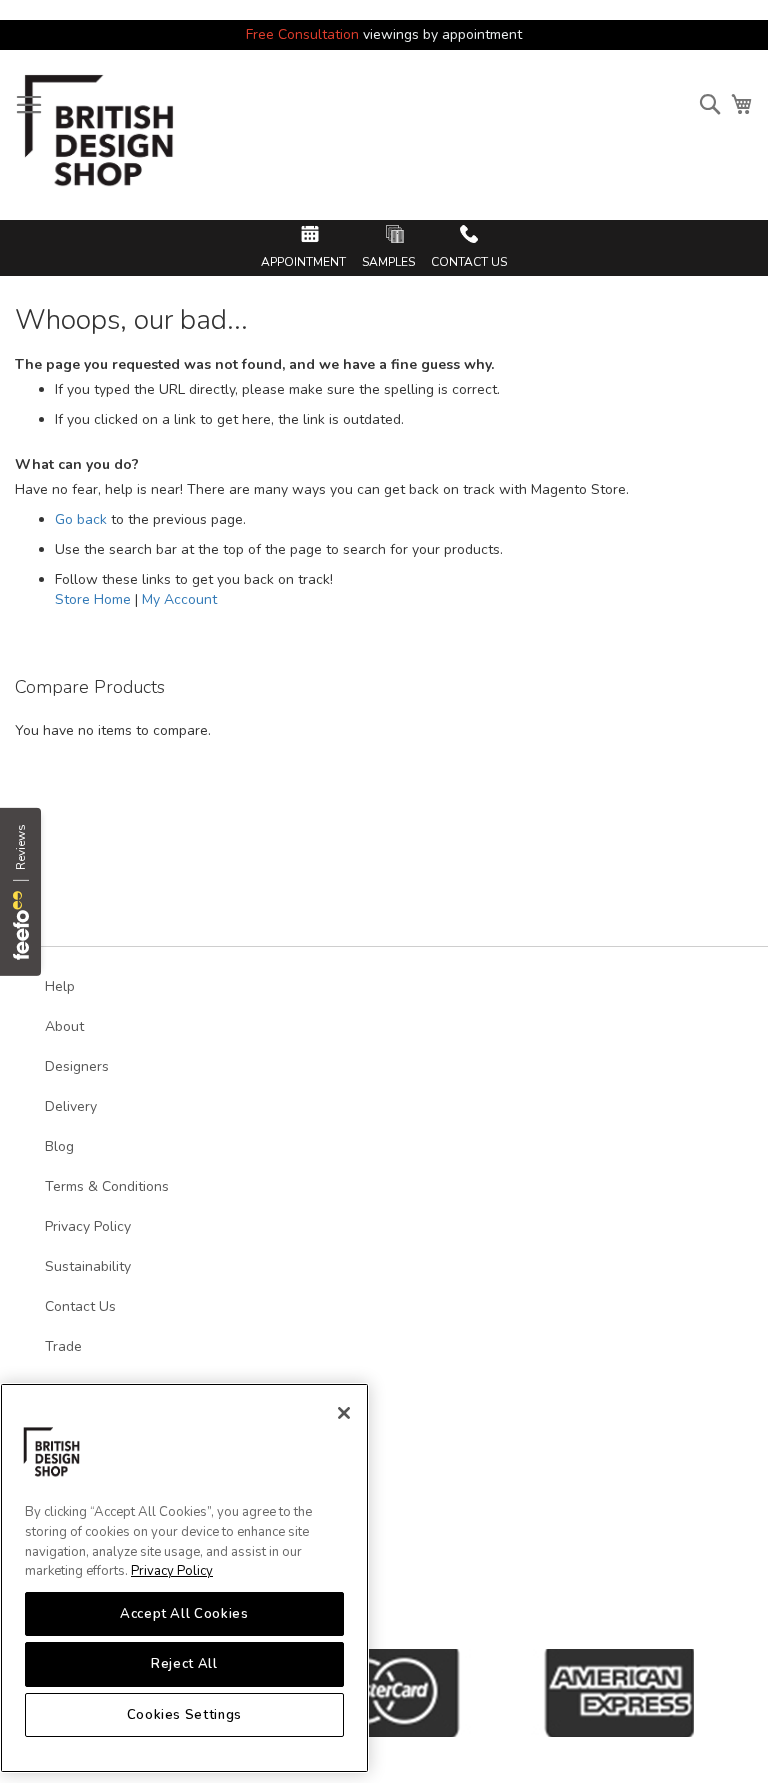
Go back (81, 519)
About (64, 1026)
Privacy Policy (172, 1571)
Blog (59, 1146)
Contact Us (80, 1306)
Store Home (93, 599)
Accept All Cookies (184, 1614)
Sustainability (88, 1266)
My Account (179, 599)
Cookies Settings (185, 1715)
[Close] (344, 1413)
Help (60, 986)
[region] (184, 1578)
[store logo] (100, 137)
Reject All (184, 1664)
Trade (63, 1346)
